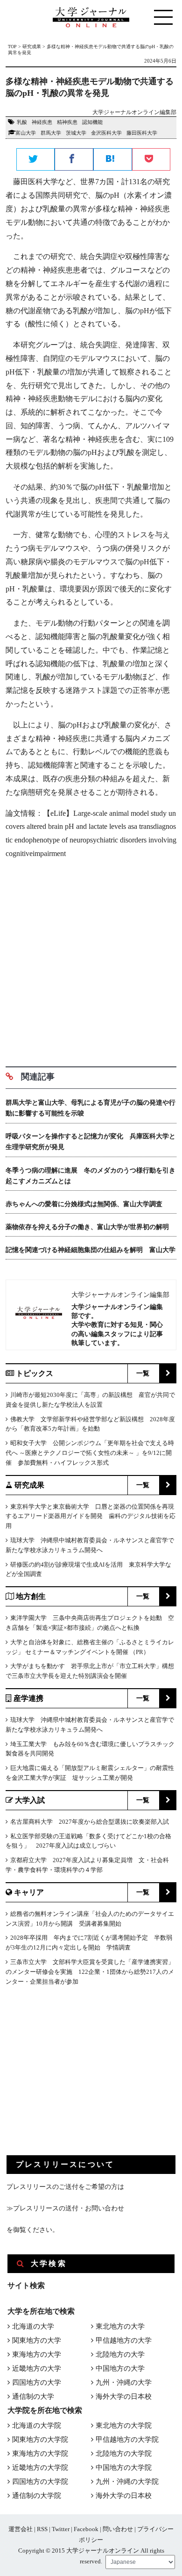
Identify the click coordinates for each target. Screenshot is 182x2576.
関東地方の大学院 (40, 2439)
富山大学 (26, 133)
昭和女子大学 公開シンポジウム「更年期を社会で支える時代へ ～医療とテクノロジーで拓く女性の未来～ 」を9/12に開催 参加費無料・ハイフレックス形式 (90, 1453)
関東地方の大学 (37, 2340)
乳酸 (22, 122)
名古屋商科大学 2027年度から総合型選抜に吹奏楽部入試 (90, 1822)
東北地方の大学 (120, 2326)
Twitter (61, 2529)
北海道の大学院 (37, 2425)
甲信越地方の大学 (124, 2340)
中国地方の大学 (120, 2368)
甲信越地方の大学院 (127, 2439)
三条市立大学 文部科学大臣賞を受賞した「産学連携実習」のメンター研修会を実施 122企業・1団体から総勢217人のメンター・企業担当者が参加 (90, 1972)
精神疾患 (67, 122)
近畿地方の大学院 (40, 2468)
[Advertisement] (91, 959)
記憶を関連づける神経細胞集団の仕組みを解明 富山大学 (91, 1250)
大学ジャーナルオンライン (103, 2551)
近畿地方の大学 (37, 2368)
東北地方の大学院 (124, 2425)
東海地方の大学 (37, 2354)
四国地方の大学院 (40, 2482)
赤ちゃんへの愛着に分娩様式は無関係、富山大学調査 (84, 1204)
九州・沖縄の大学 (124, 2382)
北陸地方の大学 (120, 2354)
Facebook (86, 2529)
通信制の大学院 (37, 2496)
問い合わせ (118, 2529)
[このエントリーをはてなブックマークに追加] (113, 160)
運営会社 (21, 2529)
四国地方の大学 (37, 2382)
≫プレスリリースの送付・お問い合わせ (65, 2208)
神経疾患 (42, 122)
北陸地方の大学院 (124, 2454)
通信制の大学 (33, 2396)
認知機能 (92, 122)
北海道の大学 (33, 2326)
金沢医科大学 (106, 133)
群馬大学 (51, 133)
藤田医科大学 (142, 133)
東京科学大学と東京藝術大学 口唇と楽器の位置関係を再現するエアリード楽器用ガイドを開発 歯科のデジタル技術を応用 (91, 1516)
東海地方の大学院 (40, 2454)
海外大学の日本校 (124, 2396)
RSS (42, 2529)
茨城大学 (76, 133)
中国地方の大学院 (124, 2468)
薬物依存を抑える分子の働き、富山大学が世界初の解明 (87, 1227)
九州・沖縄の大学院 (127, 2482)
